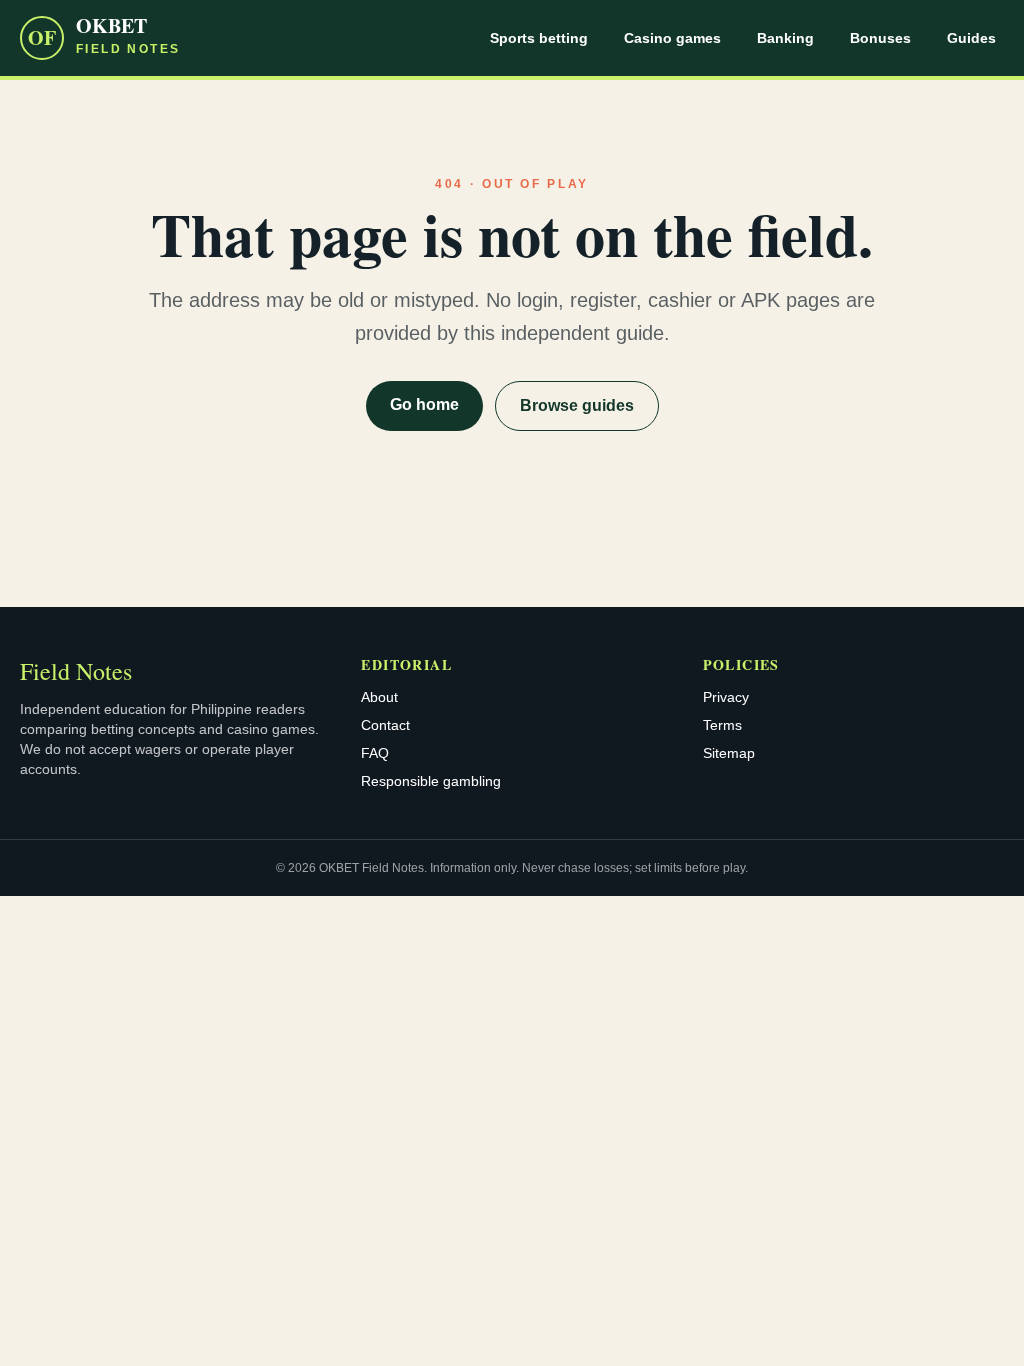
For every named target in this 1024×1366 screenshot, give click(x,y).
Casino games (672, 38)
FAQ (375, 753)
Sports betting (539, 38)
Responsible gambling (431, 781)
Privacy (726, 697)
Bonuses (880, 38)
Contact (385, 725)
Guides (971, 38)
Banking (785, 38)
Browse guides (577, 405)
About (379, 697)
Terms (722, 725)
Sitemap (729, 753)
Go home (424, 404)
